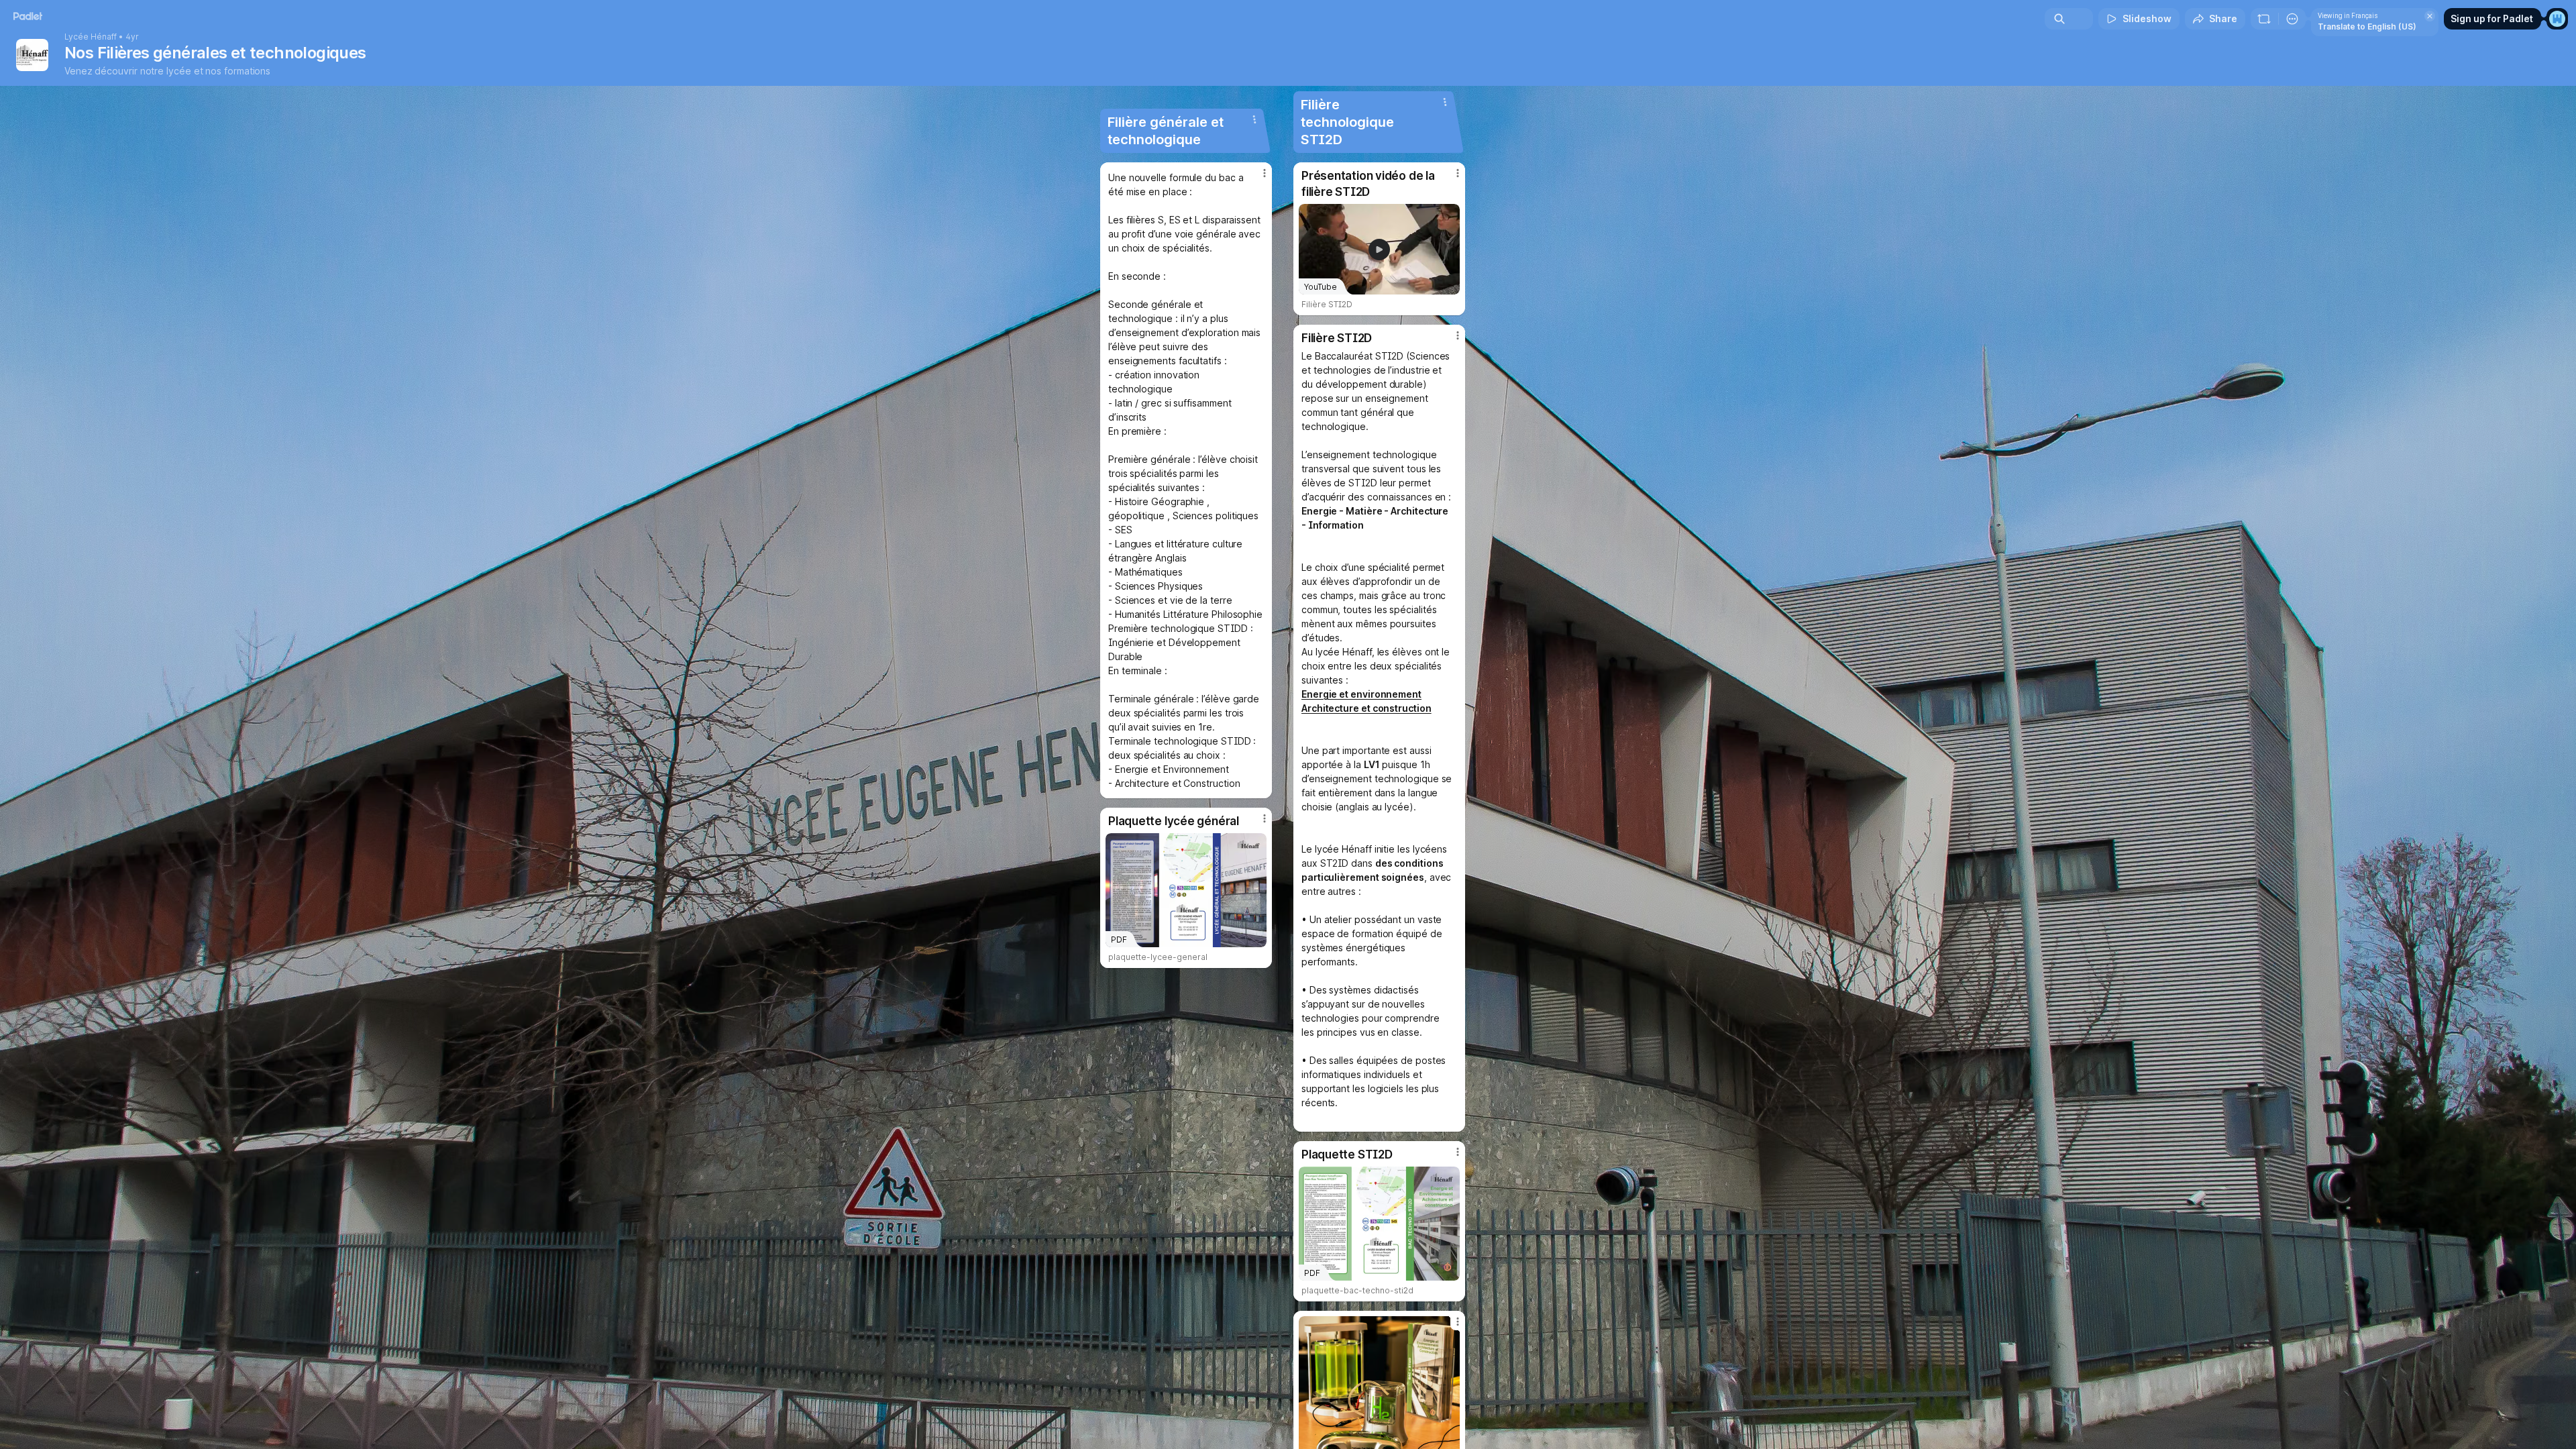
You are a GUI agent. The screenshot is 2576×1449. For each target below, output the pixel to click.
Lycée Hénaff (91, 37)
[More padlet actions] (2292, 19)
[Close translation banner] (2430, 16)
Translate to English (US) (2367, 26)
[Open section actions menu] (1254, 119)
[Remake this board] (2264, 19)
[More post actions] (1265, 173)
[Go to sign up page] (2557, 19)
